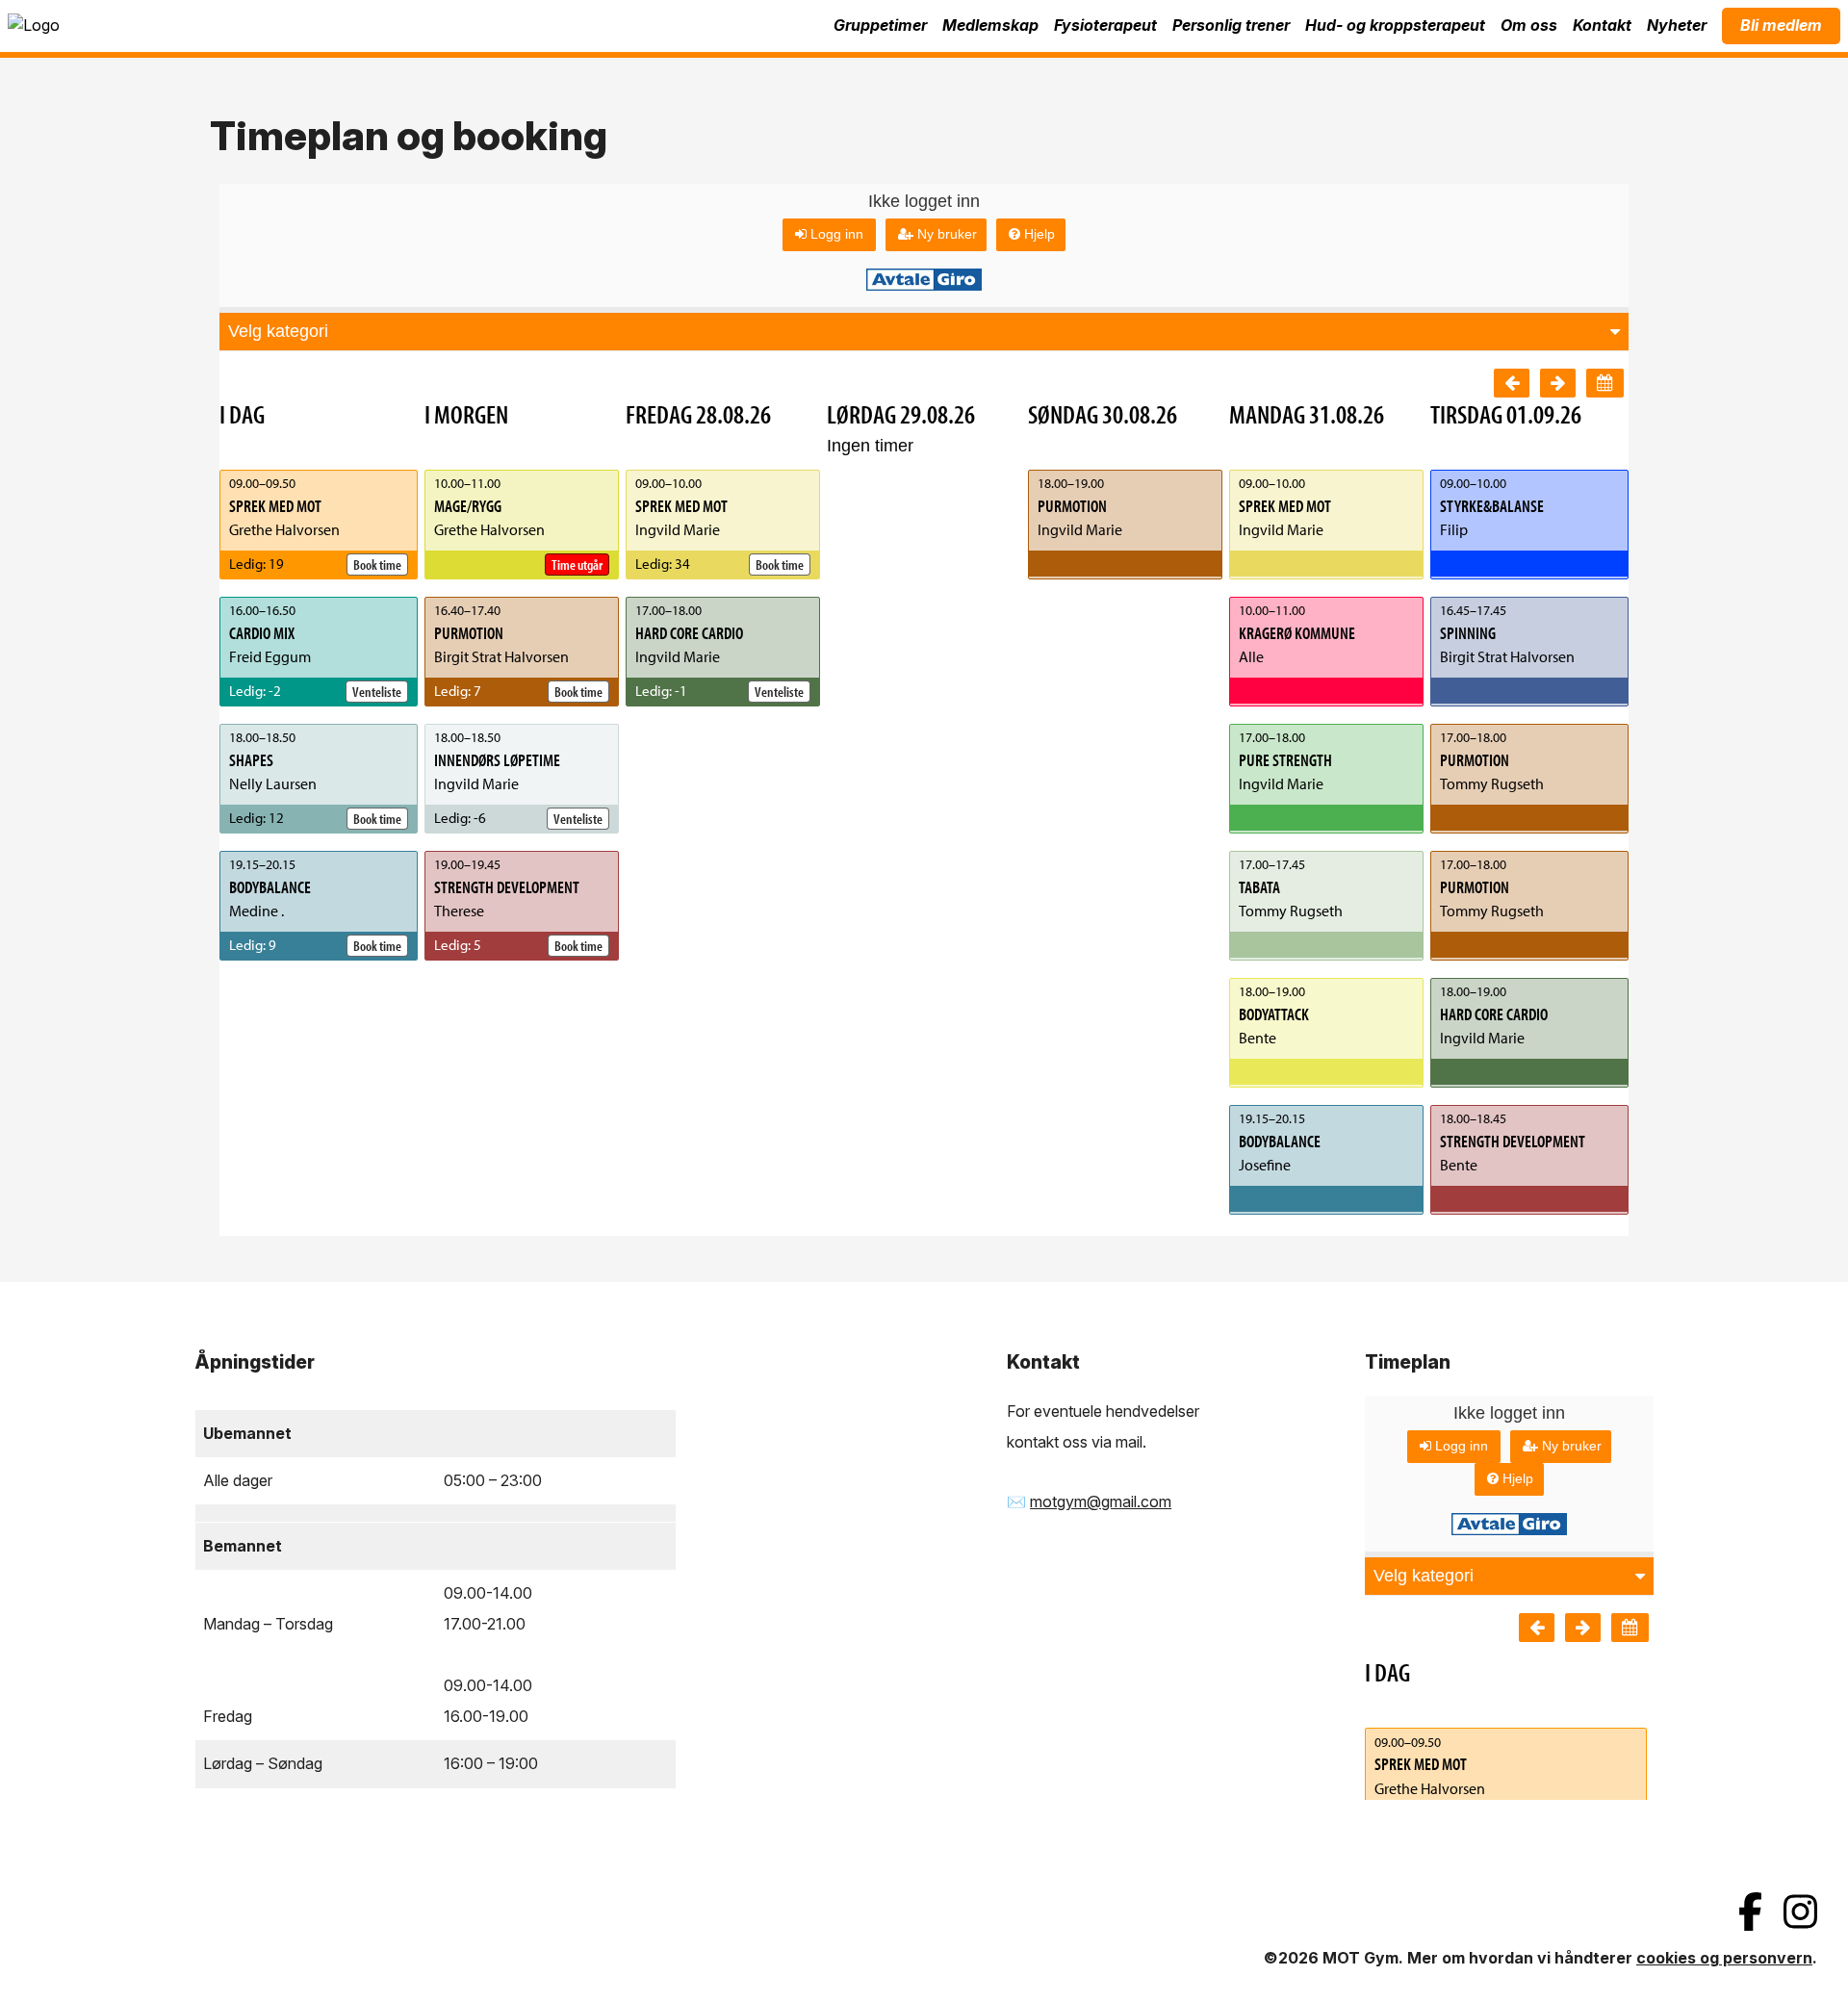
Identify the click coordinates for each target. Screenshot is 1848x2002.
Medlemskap (990, 25)
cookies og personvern (1724, 1958)
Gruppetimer (880, 25)
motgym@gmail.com (1101, 1501)
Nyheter (1677, 25)
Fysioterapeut (1105, 25)
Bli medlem (1781, 25)
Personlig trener (1231, 25)
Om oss (1529, 25)
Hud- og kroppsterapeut (1395, 25)
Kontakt (1602, 25)
